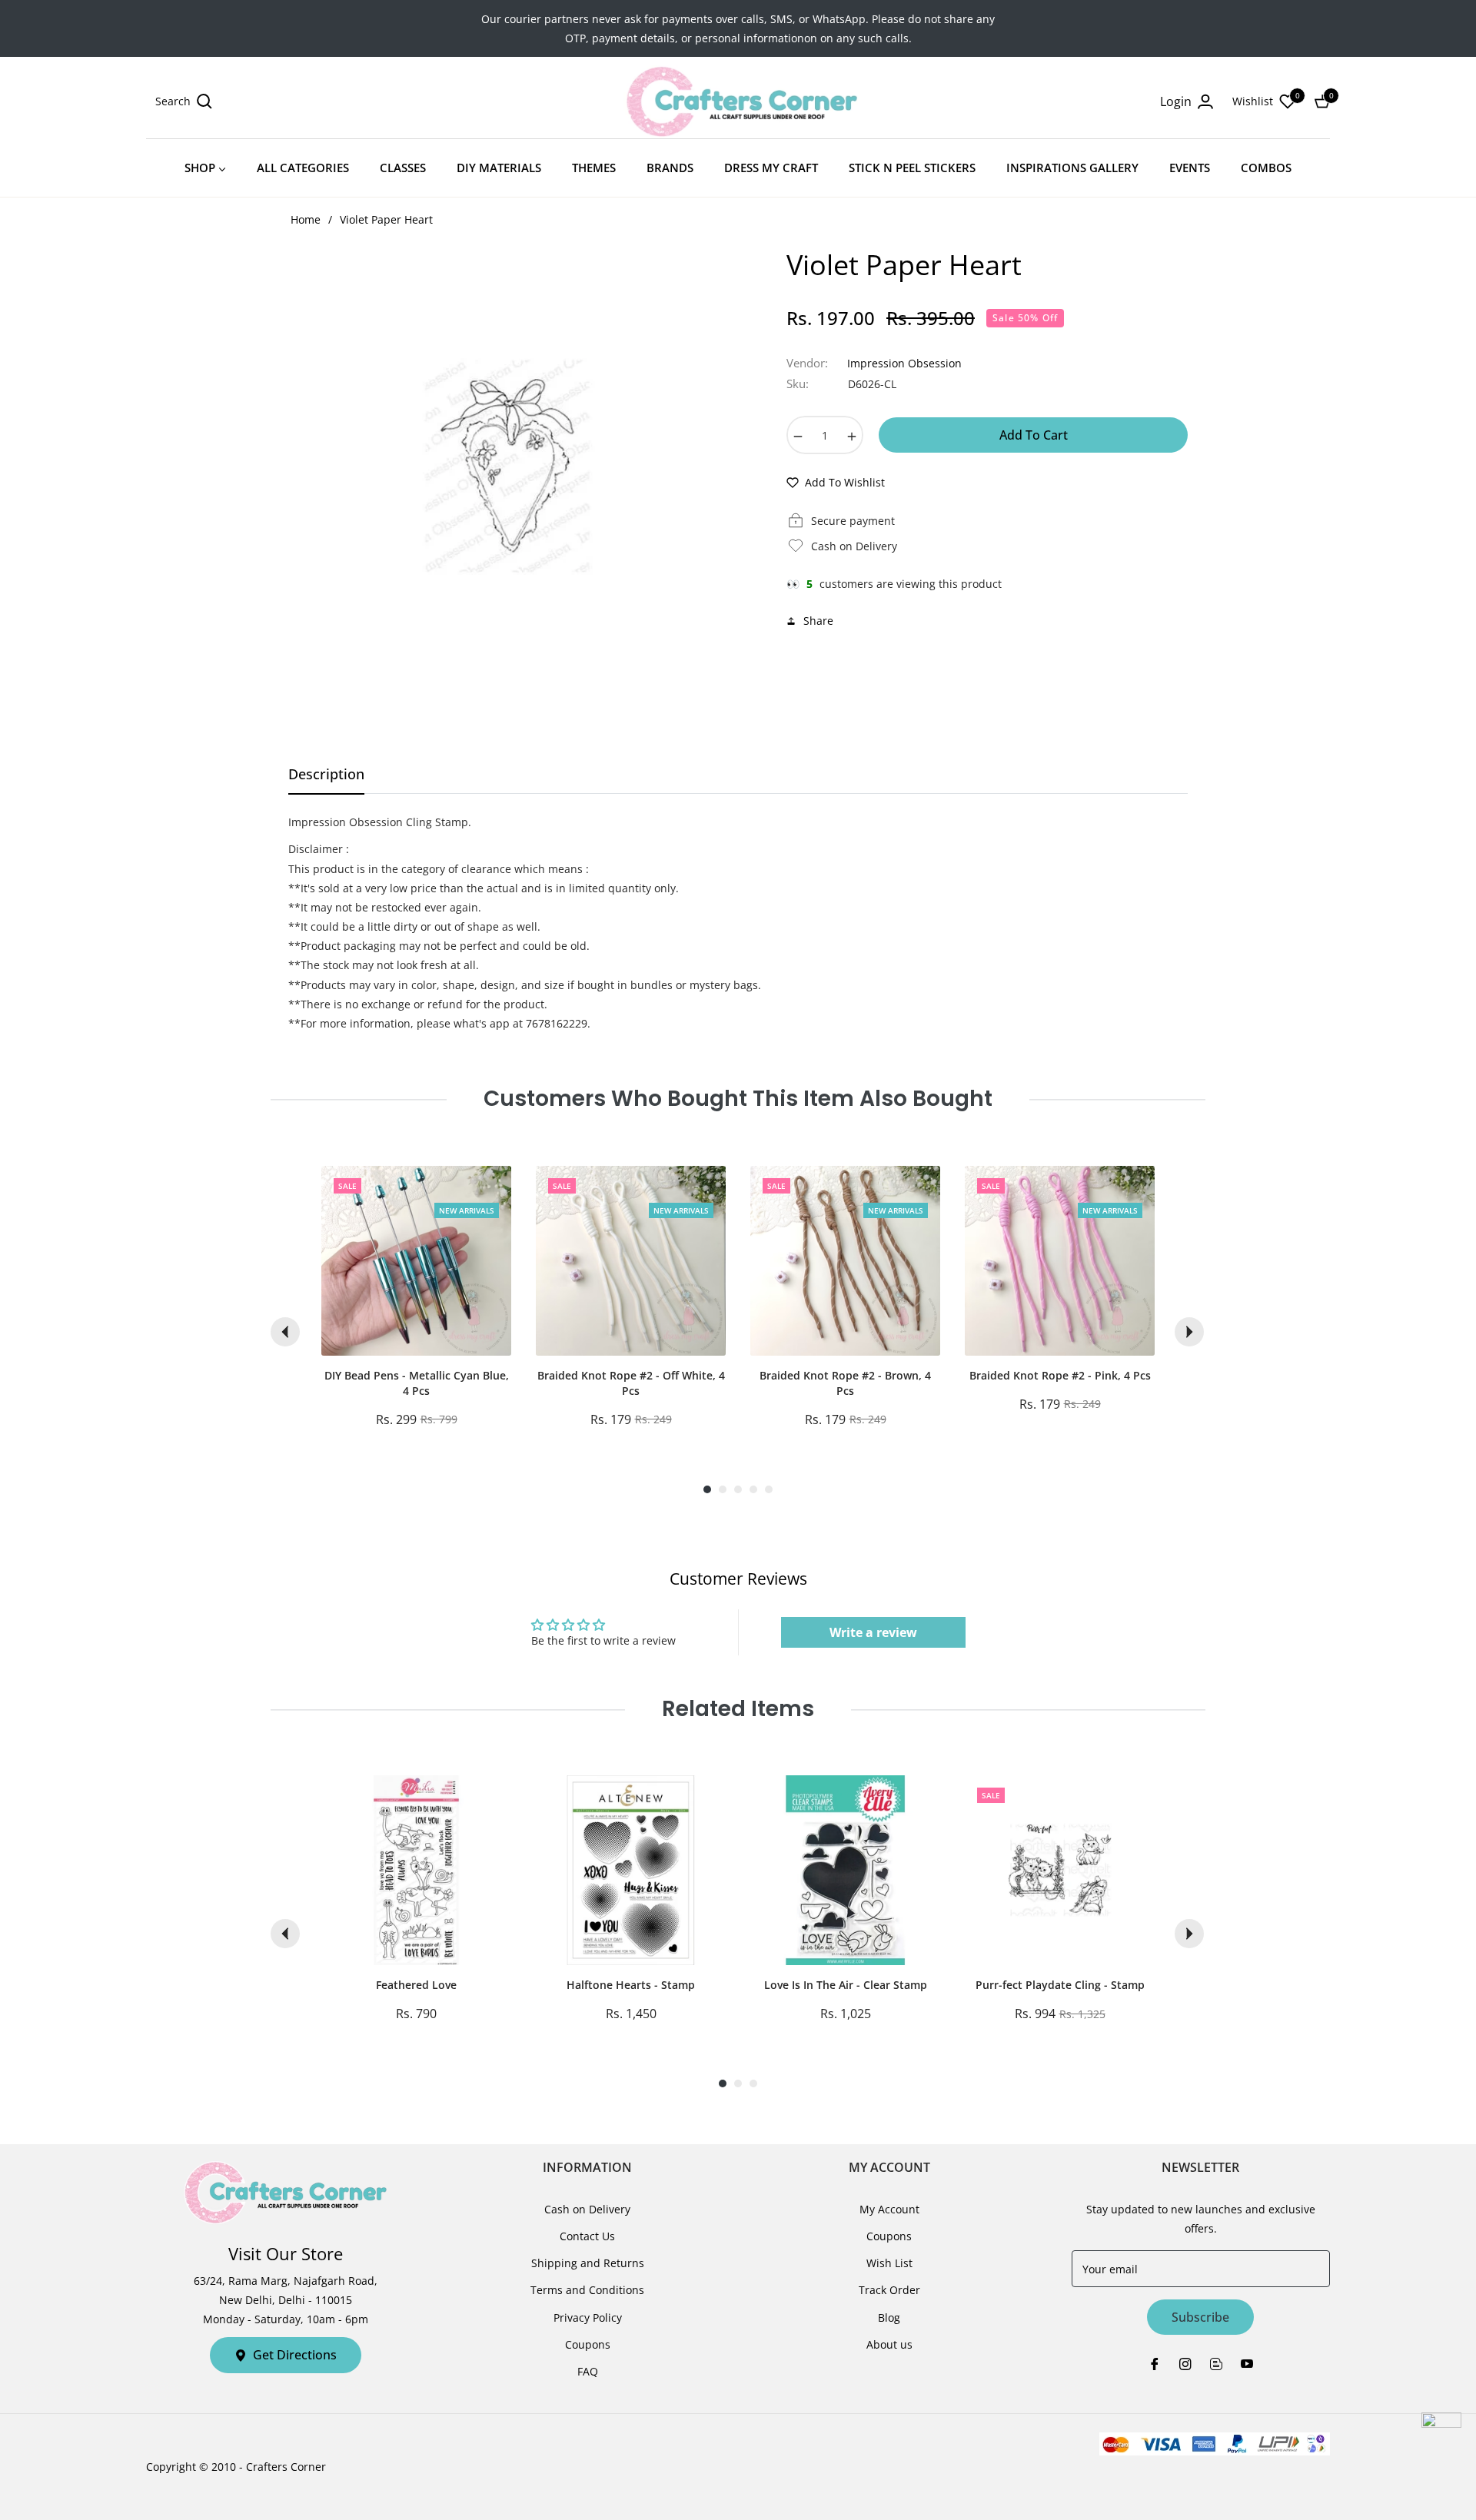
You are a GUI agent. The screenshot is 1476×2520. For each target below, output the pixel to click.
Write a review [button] (873, 1632)
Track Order (889, 2290)
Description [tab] (326, 774)
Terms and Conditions (587, 2290)
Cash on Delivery (587, 2209)
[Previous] (285, 1332)
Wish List (889, 2263)
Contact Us (587, 2236)
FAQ (588, 2371)
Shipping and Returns (588, 2263)
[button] (184, 101)
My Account (889, 2209)
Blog (889, 2317)
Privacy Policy (588, 2317)
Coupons (588, 2344)
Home (306, 219)
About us (889, 2344)
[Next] (1189, 1332)
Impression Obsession (904, 363)
